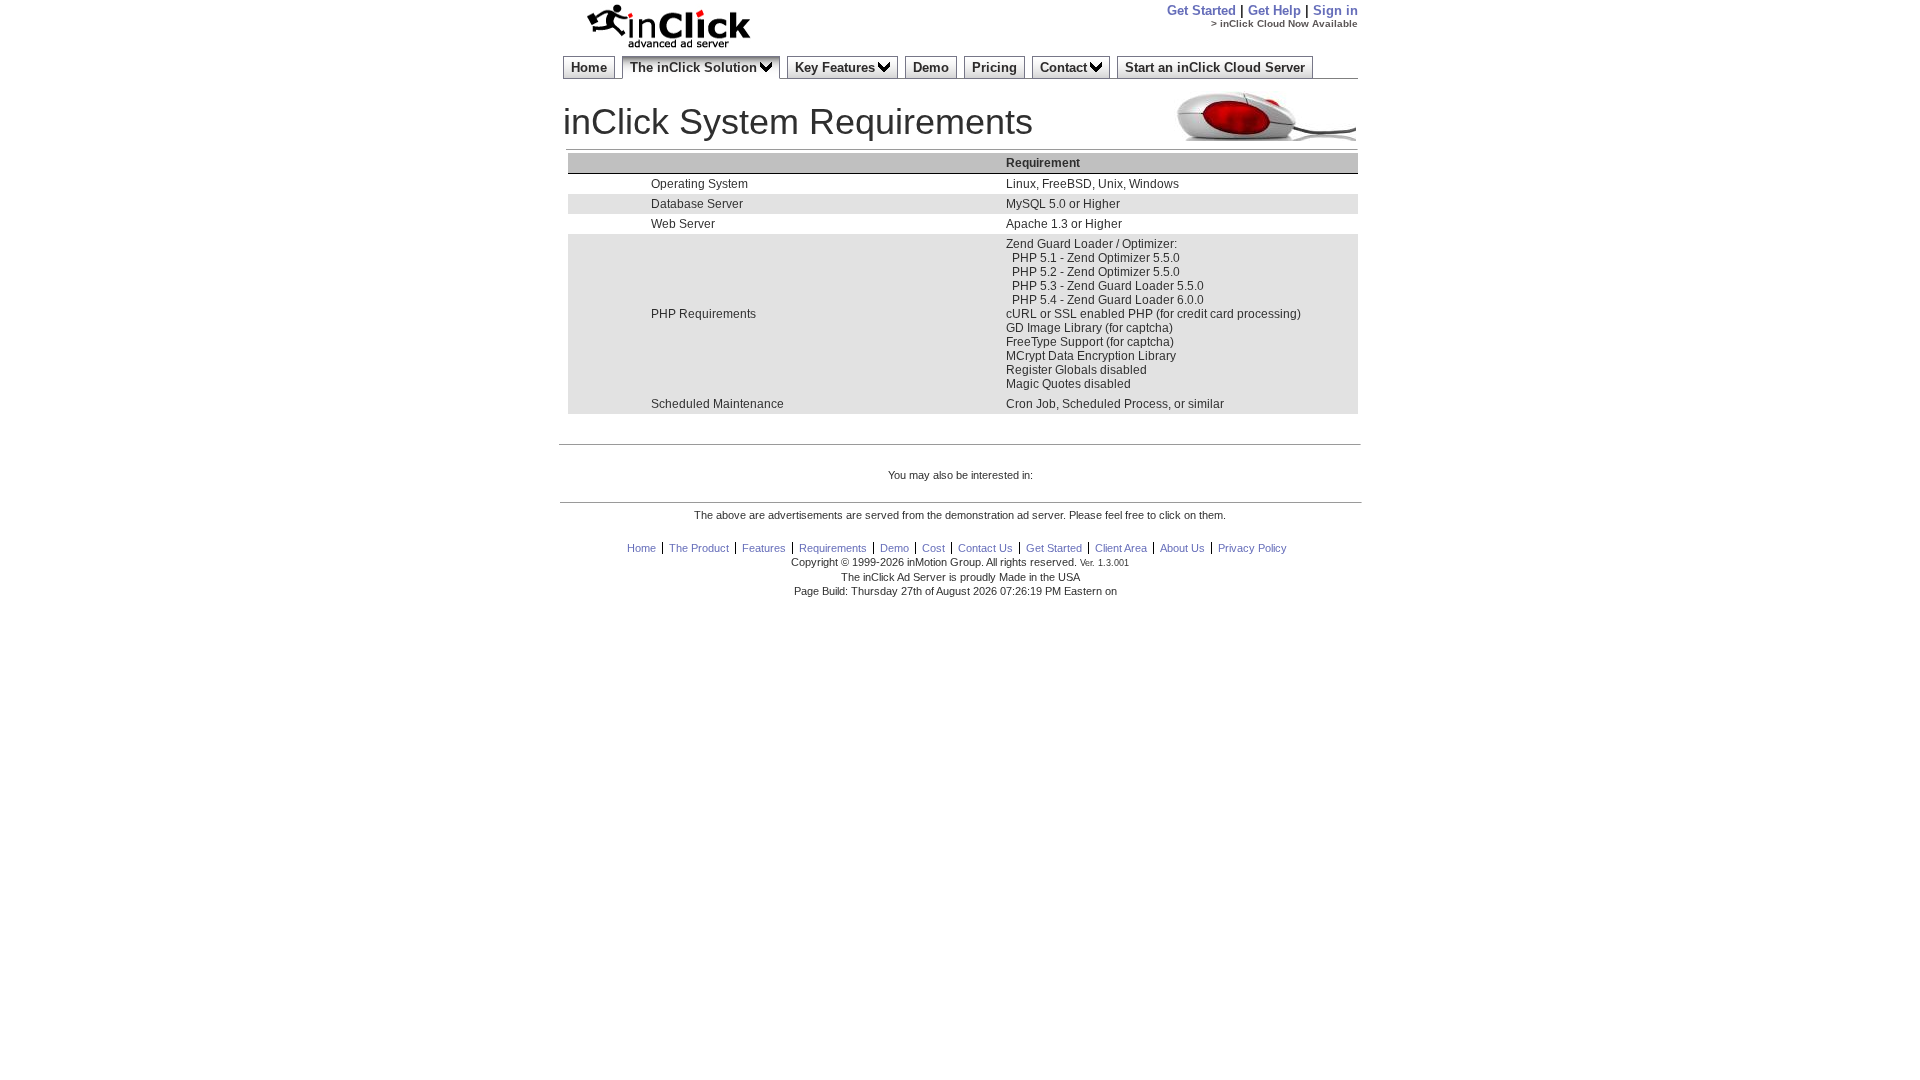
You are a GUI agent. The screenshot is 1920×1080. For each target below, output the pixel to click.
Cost (933, 548)
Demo (931, 67)
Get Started (1201, 10)
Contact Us (985, 548)
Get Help (1274, 10)
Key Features (835, 67)
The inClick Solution (693, 67)
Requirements (833, 548)
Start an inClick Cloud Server (1215, 67)
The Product (699, 548)
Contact (1063, 67)
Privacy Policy (1252, 548)
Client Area (1121, 548)
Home (589, 67)
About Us (1182, 548)
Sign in (1335, 10)
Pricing (994, 67)
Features (764, 548)
